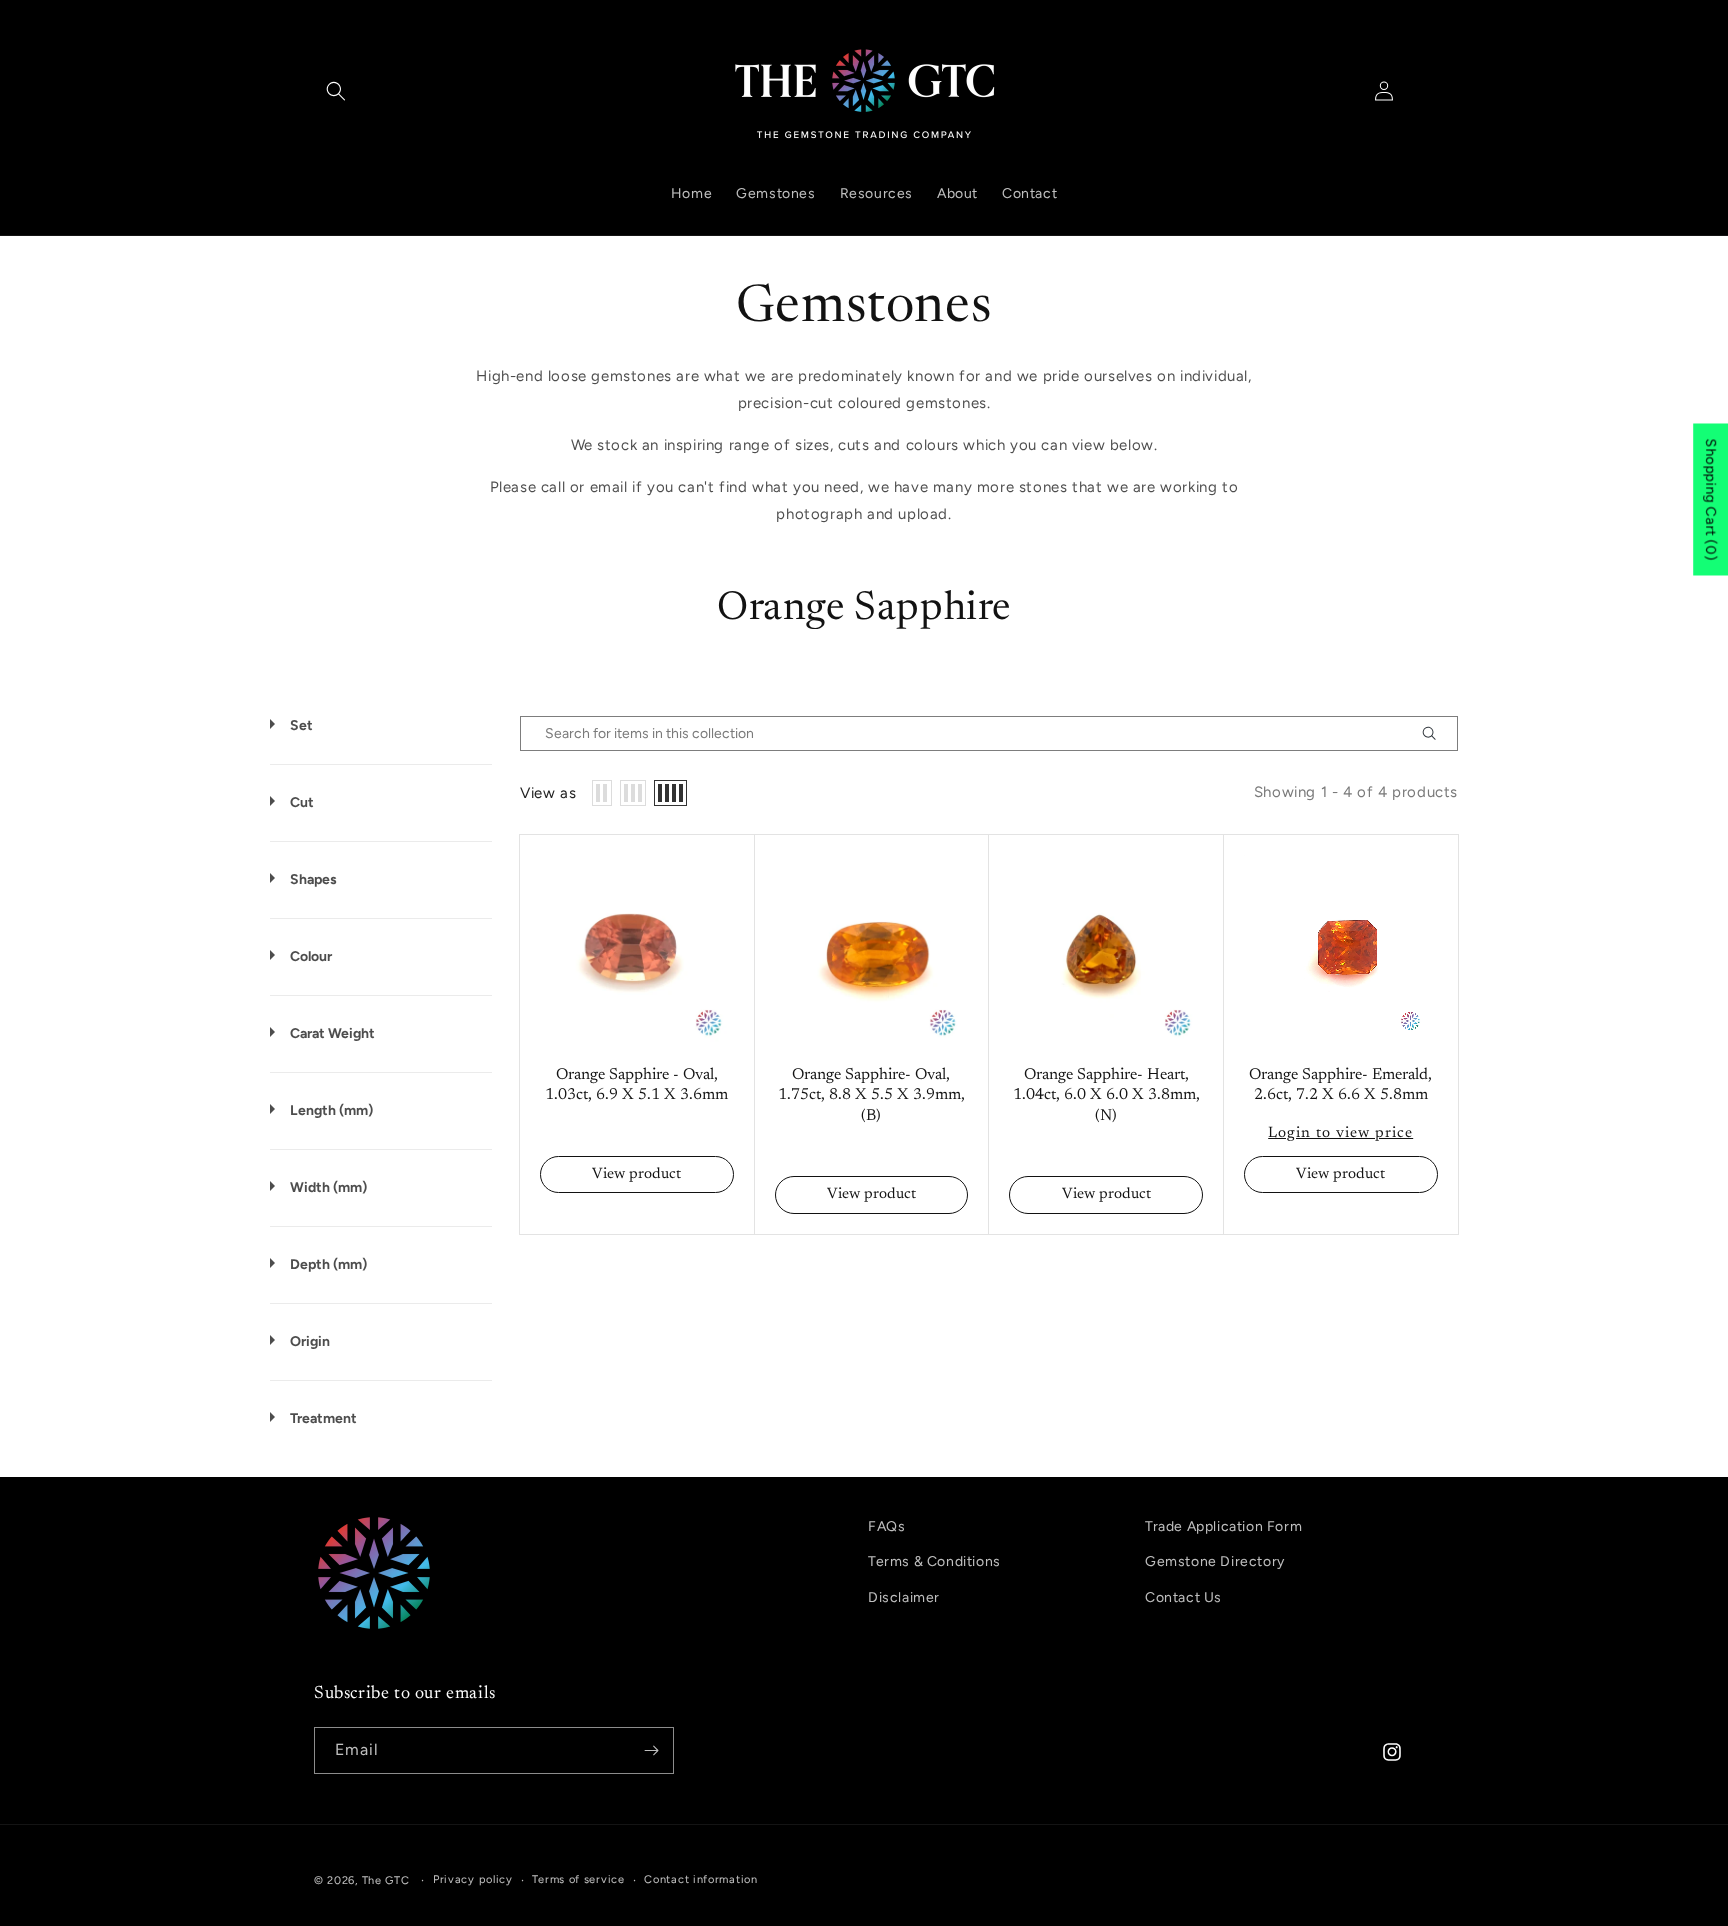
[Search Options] (1437, 733)
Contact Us (1183, 1597)
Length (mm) (331, 1110)
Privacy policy (473, 1879)
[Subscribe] (651, 1750)
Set (301, 725)
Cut (302, 802)
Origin (310, 1341)
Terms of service (578, 1879)
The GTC (386, 1880)
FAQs (886, 1526)
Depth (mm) (328, 1264)
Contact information (700, 1879)
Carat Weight (332, 1033)
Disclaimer (904, 1597)
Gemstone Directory (1215, 1561)
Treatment (323, 1418)
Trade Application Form (1223, 1526)
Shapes (313, 879)
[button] (336, 91)
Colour (311, 956)
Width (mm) (328, 1187)
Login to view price (1340, 1133)
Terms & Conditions (934, 1561)
